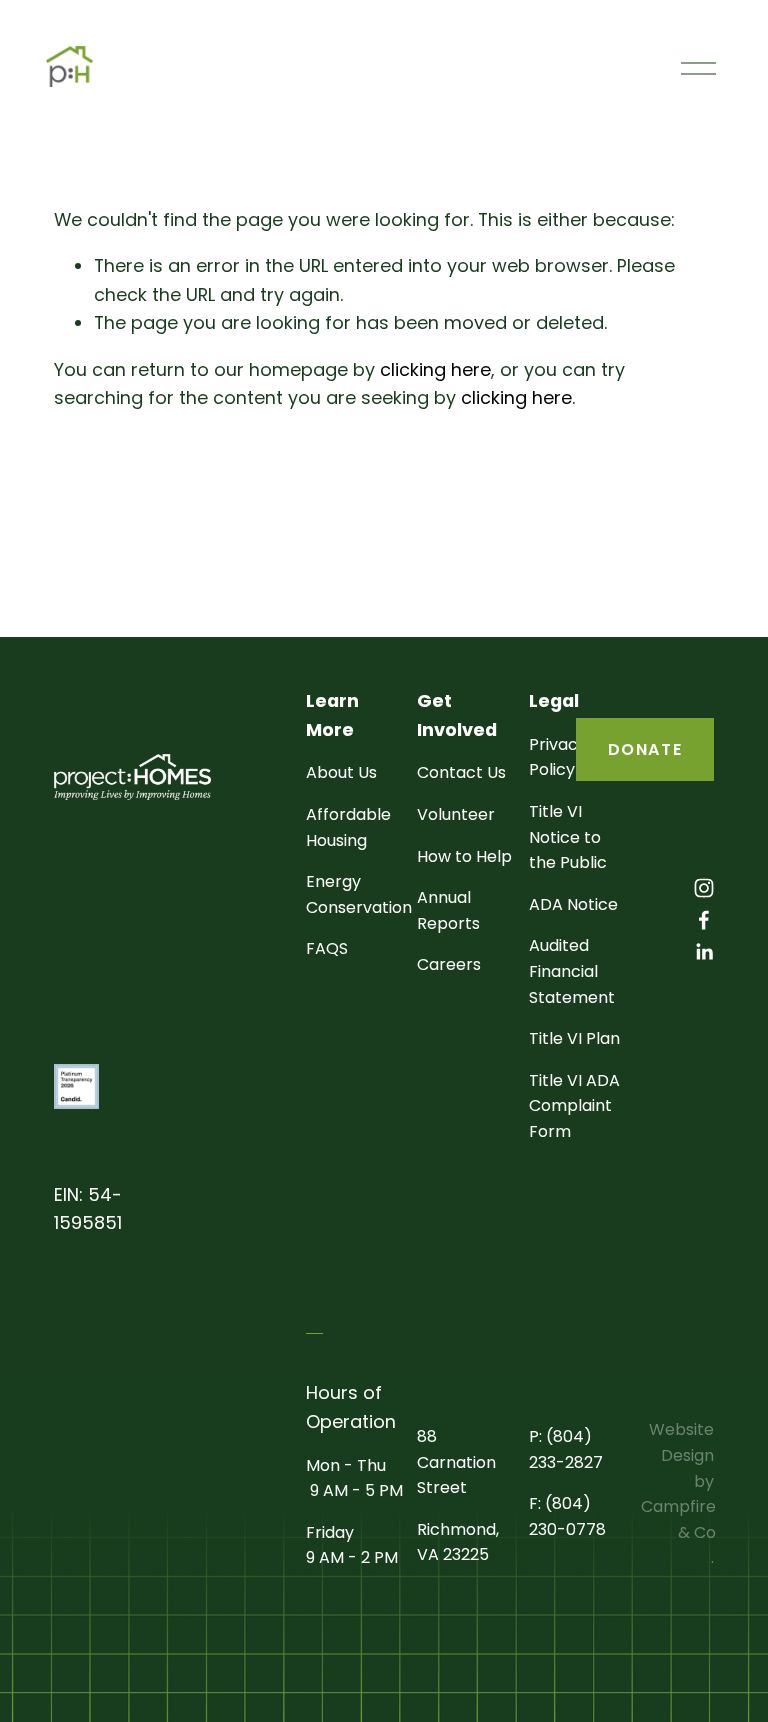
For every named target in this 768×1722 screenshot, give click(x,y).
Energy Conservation (359, 894)
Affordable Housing (348, 827)
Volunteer (456, 814)
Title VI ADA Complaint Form (574, 1106)
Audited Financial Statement (572, 971)
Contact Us (461, 772)
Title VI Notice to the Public (568, 837)
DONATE (645, 749)
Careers (449, 964)
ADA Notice (573, 904)
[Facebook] (704, 920)
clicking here (435, 369)
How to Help (464, 856)
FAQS (327, 948)
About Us (341, 772)
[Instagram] (704, 888)
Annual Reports (448, 910)
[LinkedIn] (704, 952)
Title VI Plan (574, 1038)
